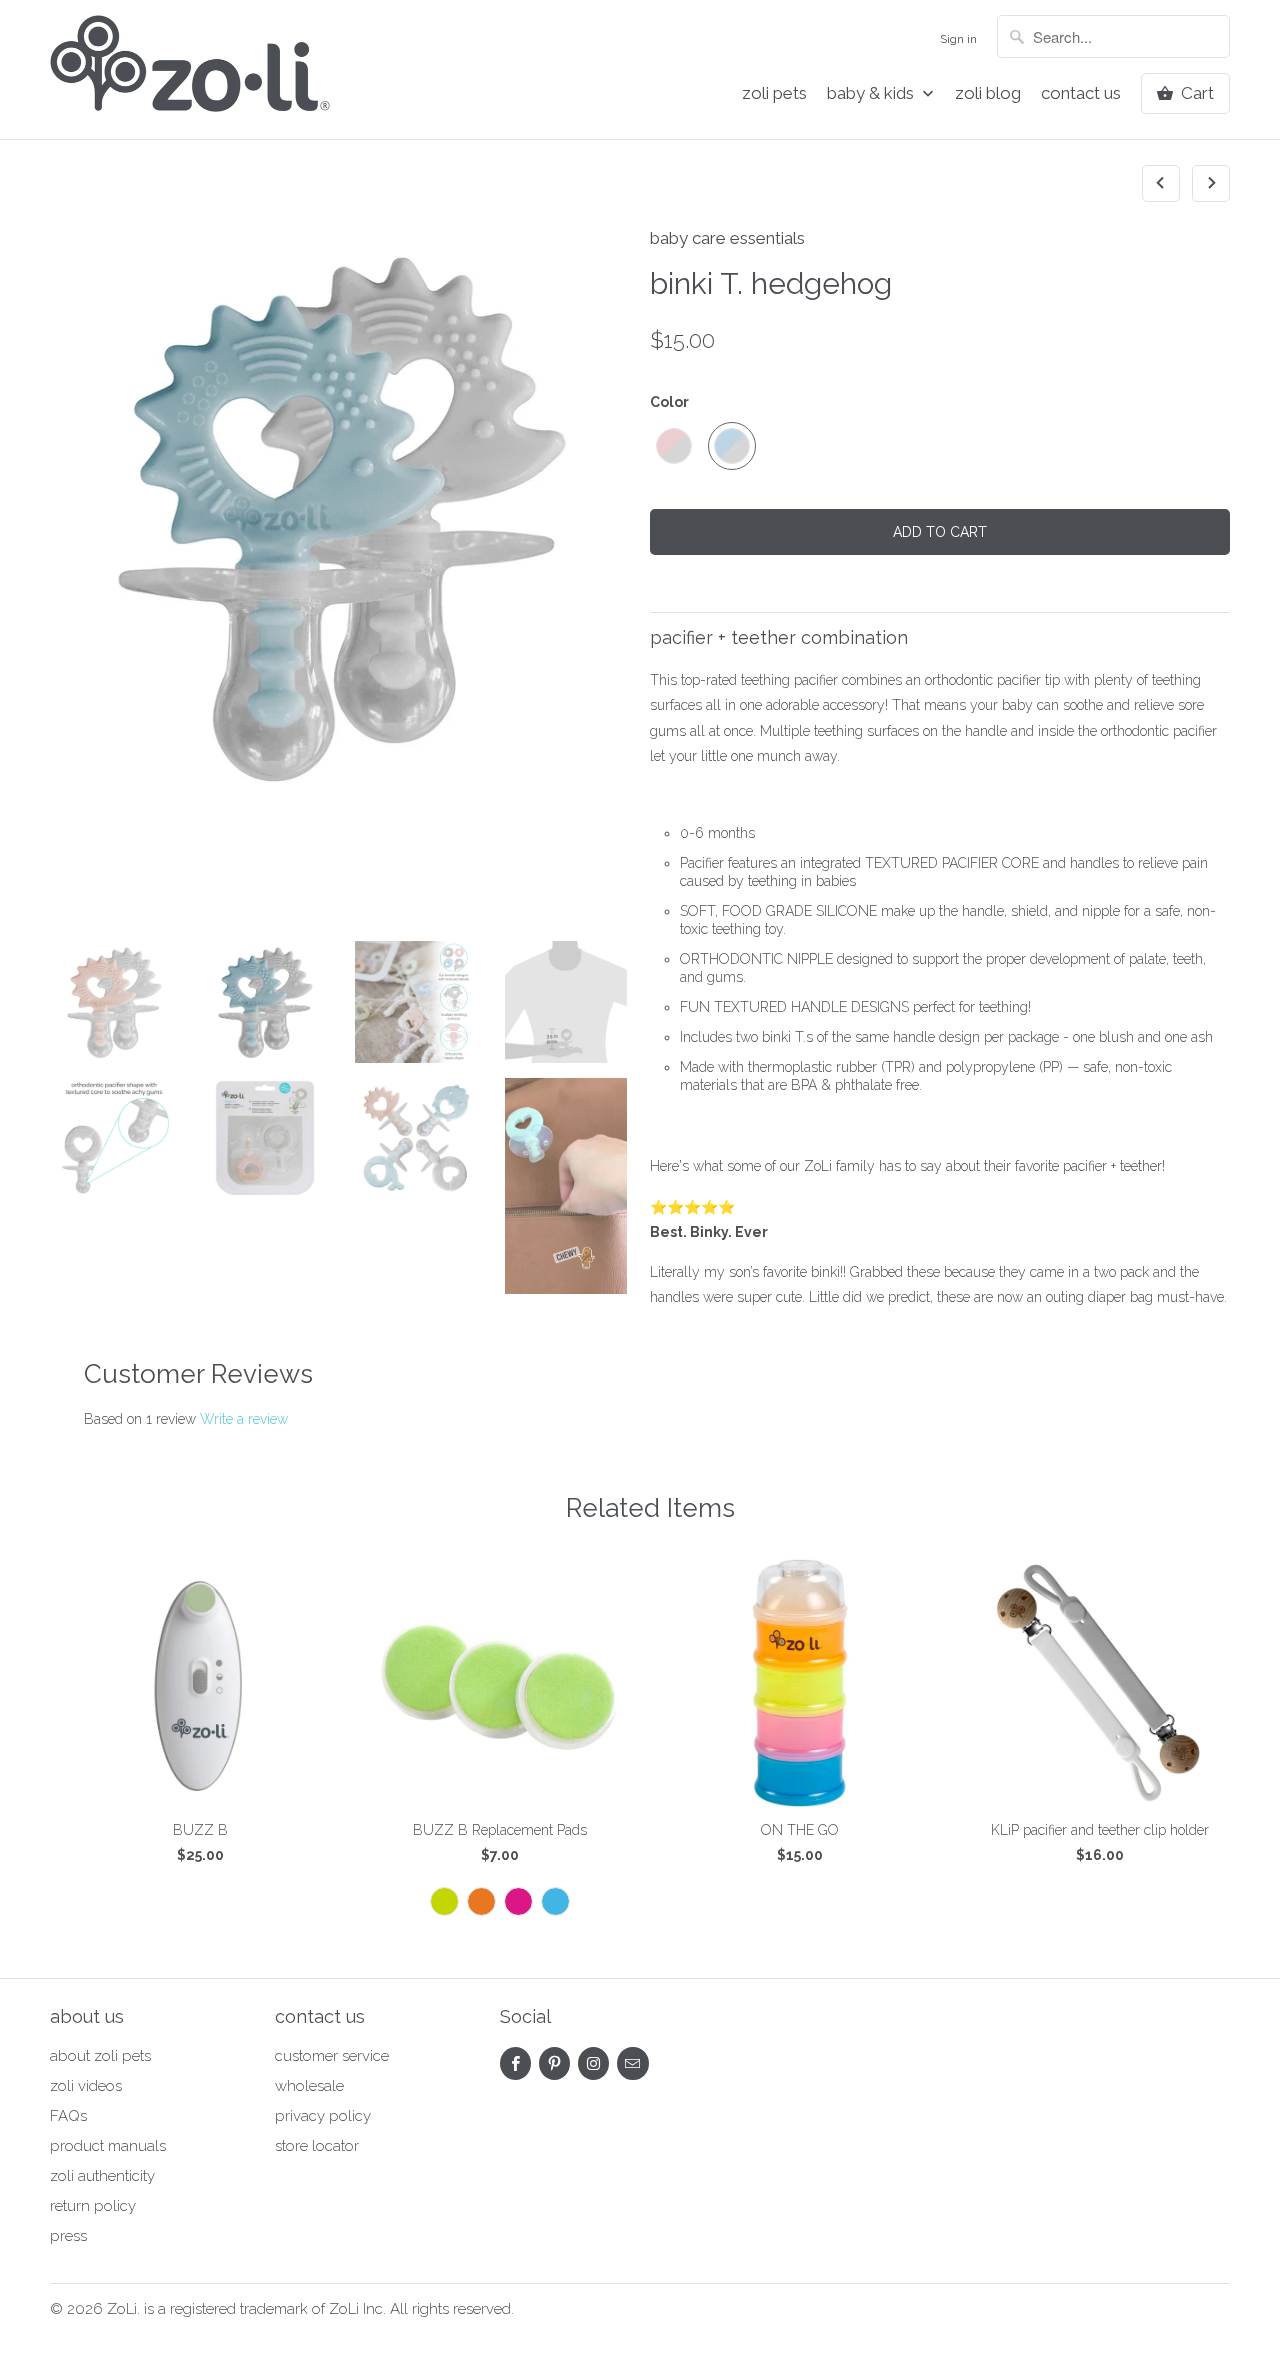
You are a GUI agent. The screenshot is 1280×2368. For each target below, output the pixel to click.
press (68, 2236)
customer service (332, 2056)
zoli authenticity (102, 2176)
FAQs (68, 2116)
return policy (93, 2206)
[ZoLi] (190, 69)
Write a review (244, 1419)
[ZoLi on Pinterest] (554, 2063)
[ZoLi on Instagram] (593, 2063)
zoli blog (988, 93)
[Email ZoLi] (632, 2063)
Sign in (958, 39)
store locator (317, 2146)
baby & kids (872, 93)
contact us (1081, 93)
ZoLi (122, 2309)
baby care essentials (727, 238)
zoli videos (86, 2086)
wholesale (309, 2086)
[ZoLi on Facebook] (515, 2063)
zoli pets (774, 93)
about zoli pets (100, 2056)
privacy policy (323, 2116)
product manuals (108, 2146)
